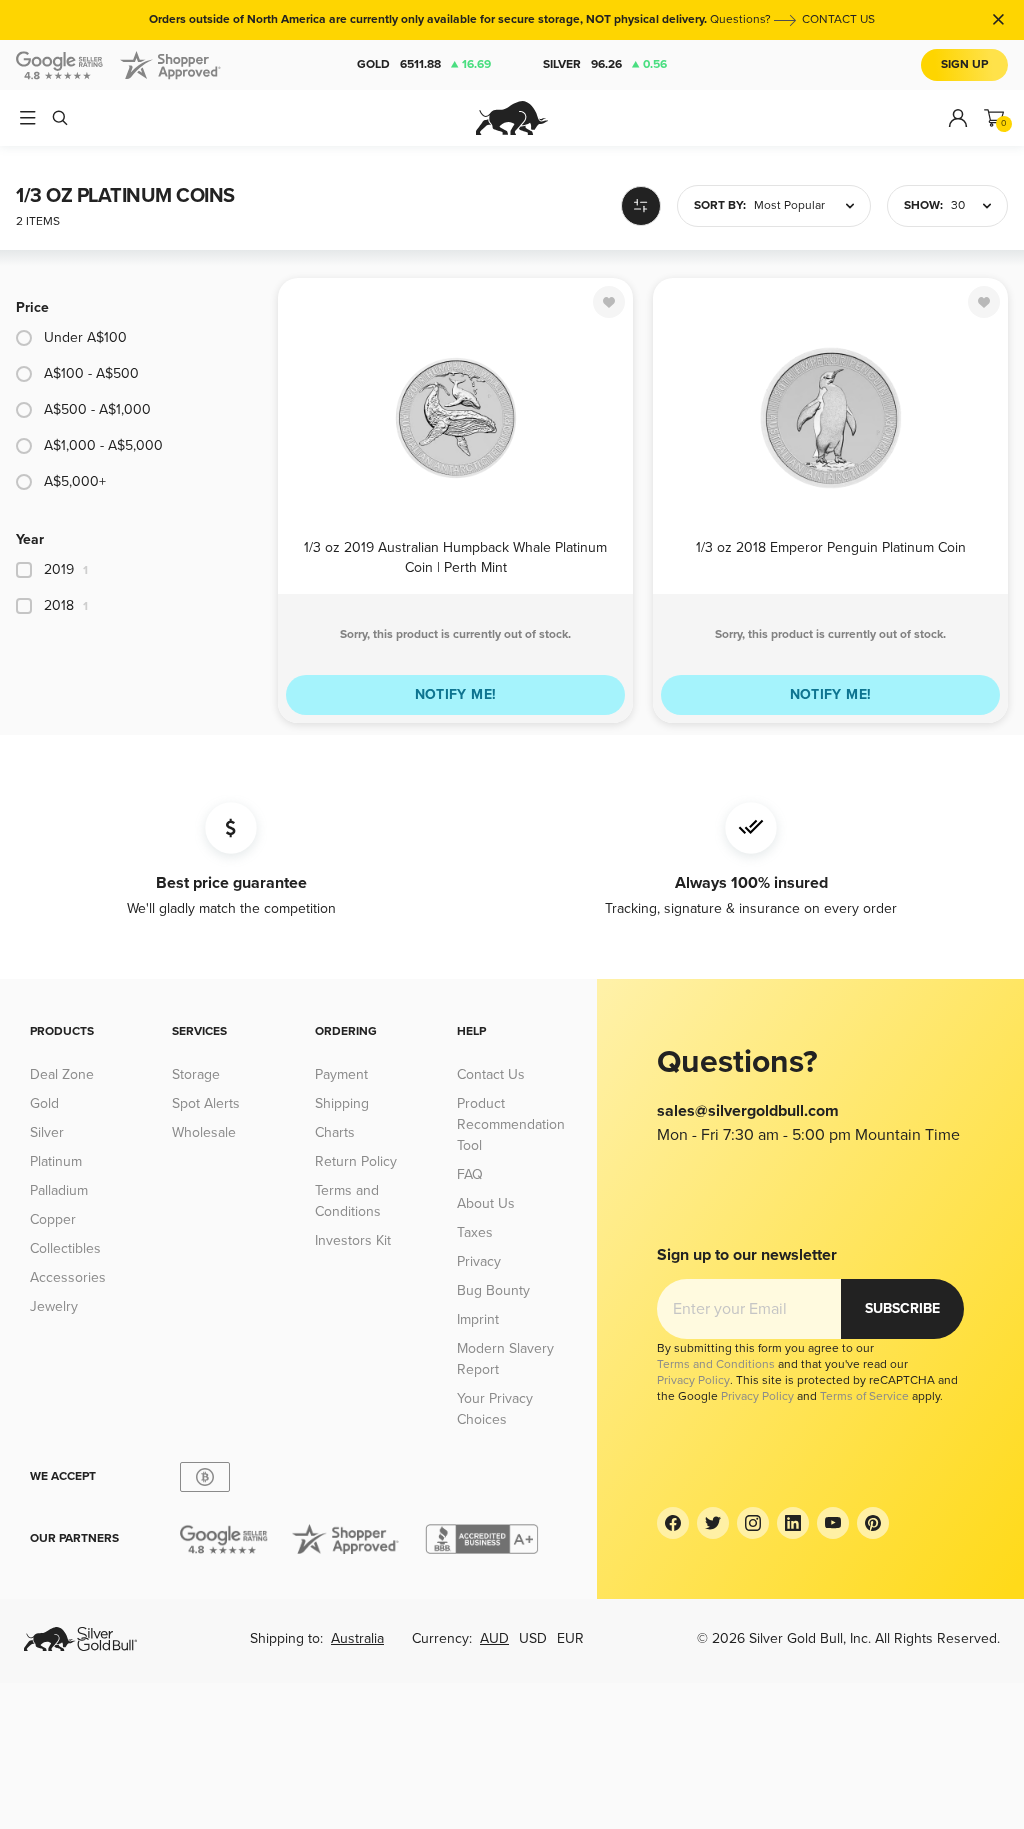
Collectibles (65, 1248)
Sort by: (720, 205)
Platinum (56, 1161)
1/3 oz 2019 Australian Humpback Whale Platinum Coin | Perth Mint (455, 556)
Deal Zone (62, 1074)
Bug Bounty (493, 1290)
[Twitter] (713, 1523)
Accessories (68, 1277)
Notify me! (456, 694)
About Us (486, 1203)
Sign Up (964, 64)
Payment (341, 1074)
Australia (357, 1638)
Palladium (59, 1190)
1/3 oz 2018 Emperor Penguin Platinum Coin (831, 547)
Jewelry (54, 1306)
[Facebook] (673, 1523)
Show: (923, 205)
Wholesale (204, 1132)
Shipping (342, 1103)
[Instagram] (753, 1523)
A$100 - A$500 (91, 373)
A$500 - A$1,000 (97, 409)
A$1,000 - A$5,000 (103, 445)
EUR (570, 1638)
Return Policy (356, 1161)
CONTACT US (838, 19)
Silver (605, 64)
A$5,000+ (75, 481)
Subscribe (902, 1308)
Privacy (479, 1261)
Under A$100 (85, 337)
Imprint (478, 1319)
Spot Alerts (206, 1103)
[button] (774, 206)
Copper (53, 1219)
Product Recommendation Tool (511, 1124)
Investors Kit (353, 1240)
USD (533, 1638)
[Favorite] (609, 302)
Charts (335, 1132)
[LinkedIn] (793, 1523)
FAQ (470, 1174)
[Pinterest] (873, 1523)
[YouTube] (833, 1523)
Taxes (475, 1232)
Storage (196, 1074)
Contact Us (491, 1074)
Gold (424, 64)
